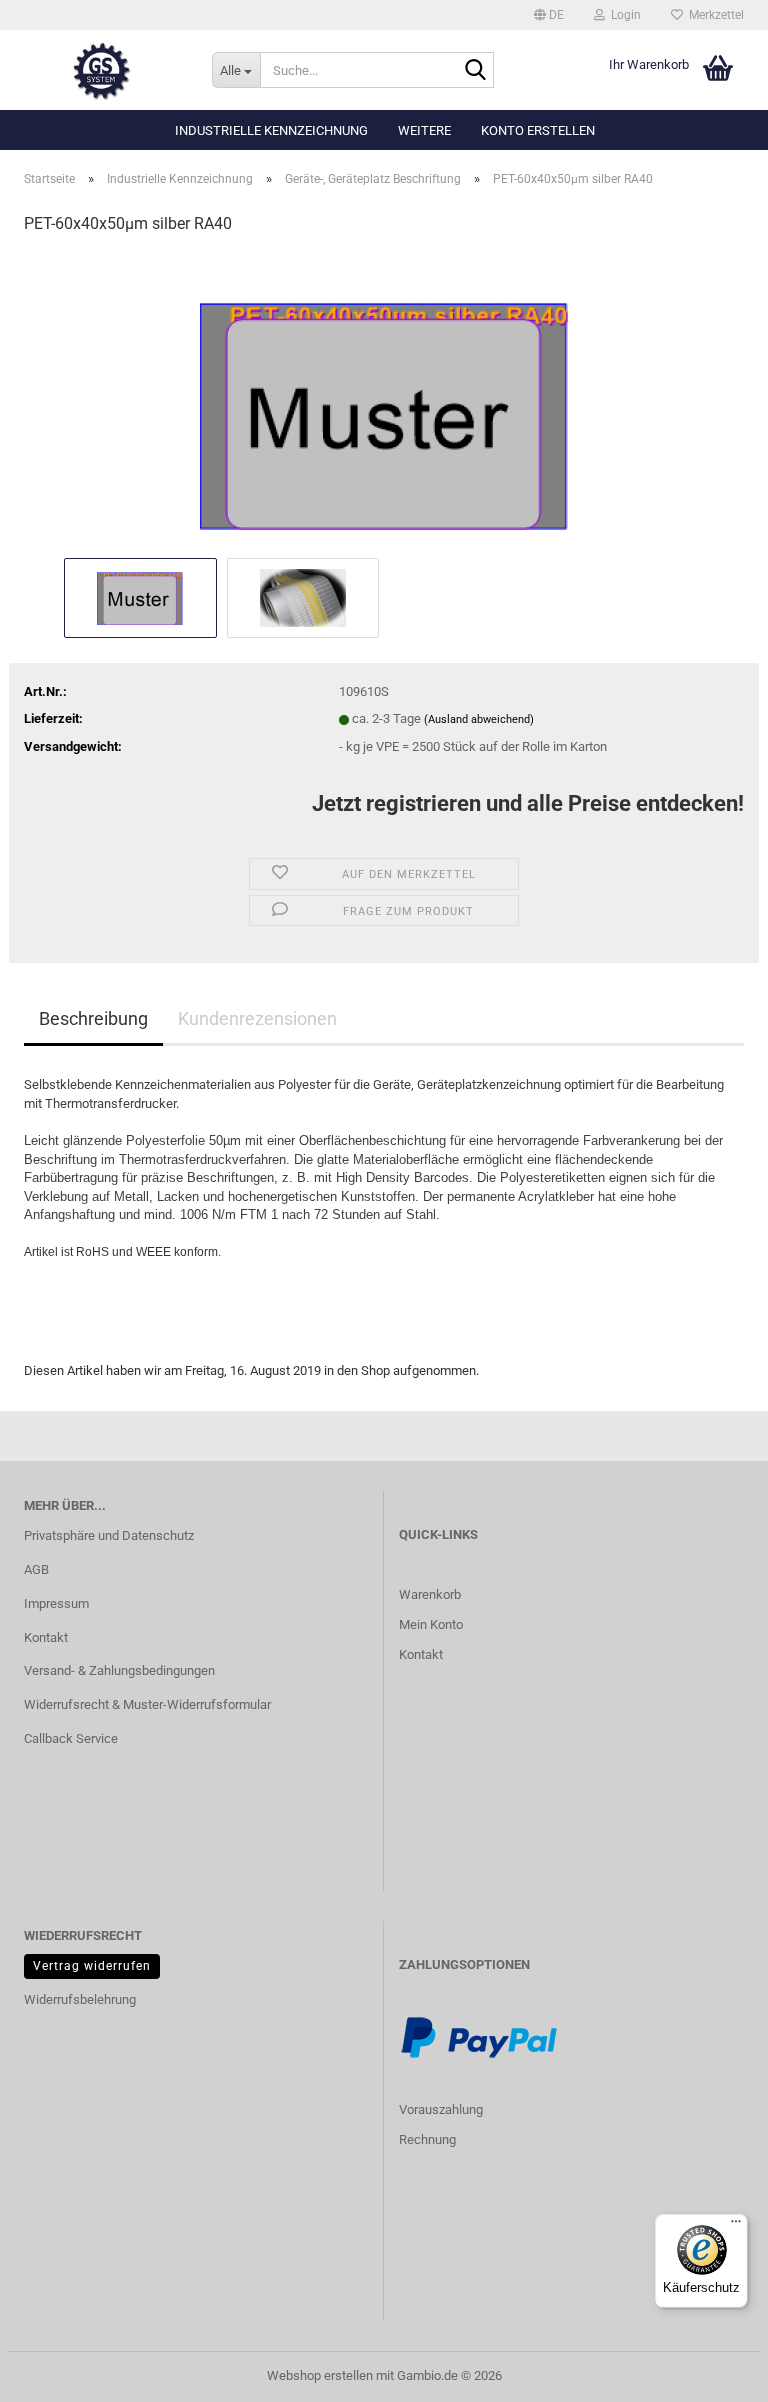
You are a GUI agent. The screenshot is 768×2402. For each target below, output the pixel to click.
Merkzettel (713, 15)
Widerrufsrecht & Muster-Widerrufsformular (147, 1704)
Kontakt (46, 1637)
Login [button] (623, 15)
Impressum (56, 1603)
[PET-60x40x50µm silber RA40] (384, 402)
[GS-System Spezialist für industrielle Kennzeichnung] (103, 70)
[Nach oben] (55, 2372)
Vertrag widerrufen (92, 1966)
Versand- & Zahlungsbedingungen (119, 1670)
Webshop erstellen (320, 2375)
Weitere (424, 130)
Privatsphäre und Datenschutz (109, 1535)
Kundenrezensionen (257, 1018)
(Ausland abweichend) (479, 719)
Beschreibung (93, 1018)
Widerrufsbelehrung (80, 1999)
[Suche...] (475, 71)
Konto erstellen (538, 130)
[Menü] (736, 2226)
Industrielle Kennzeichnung (271, 130)
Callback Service (71, 1738)
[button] (549, 15)
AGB (36, 1569)
